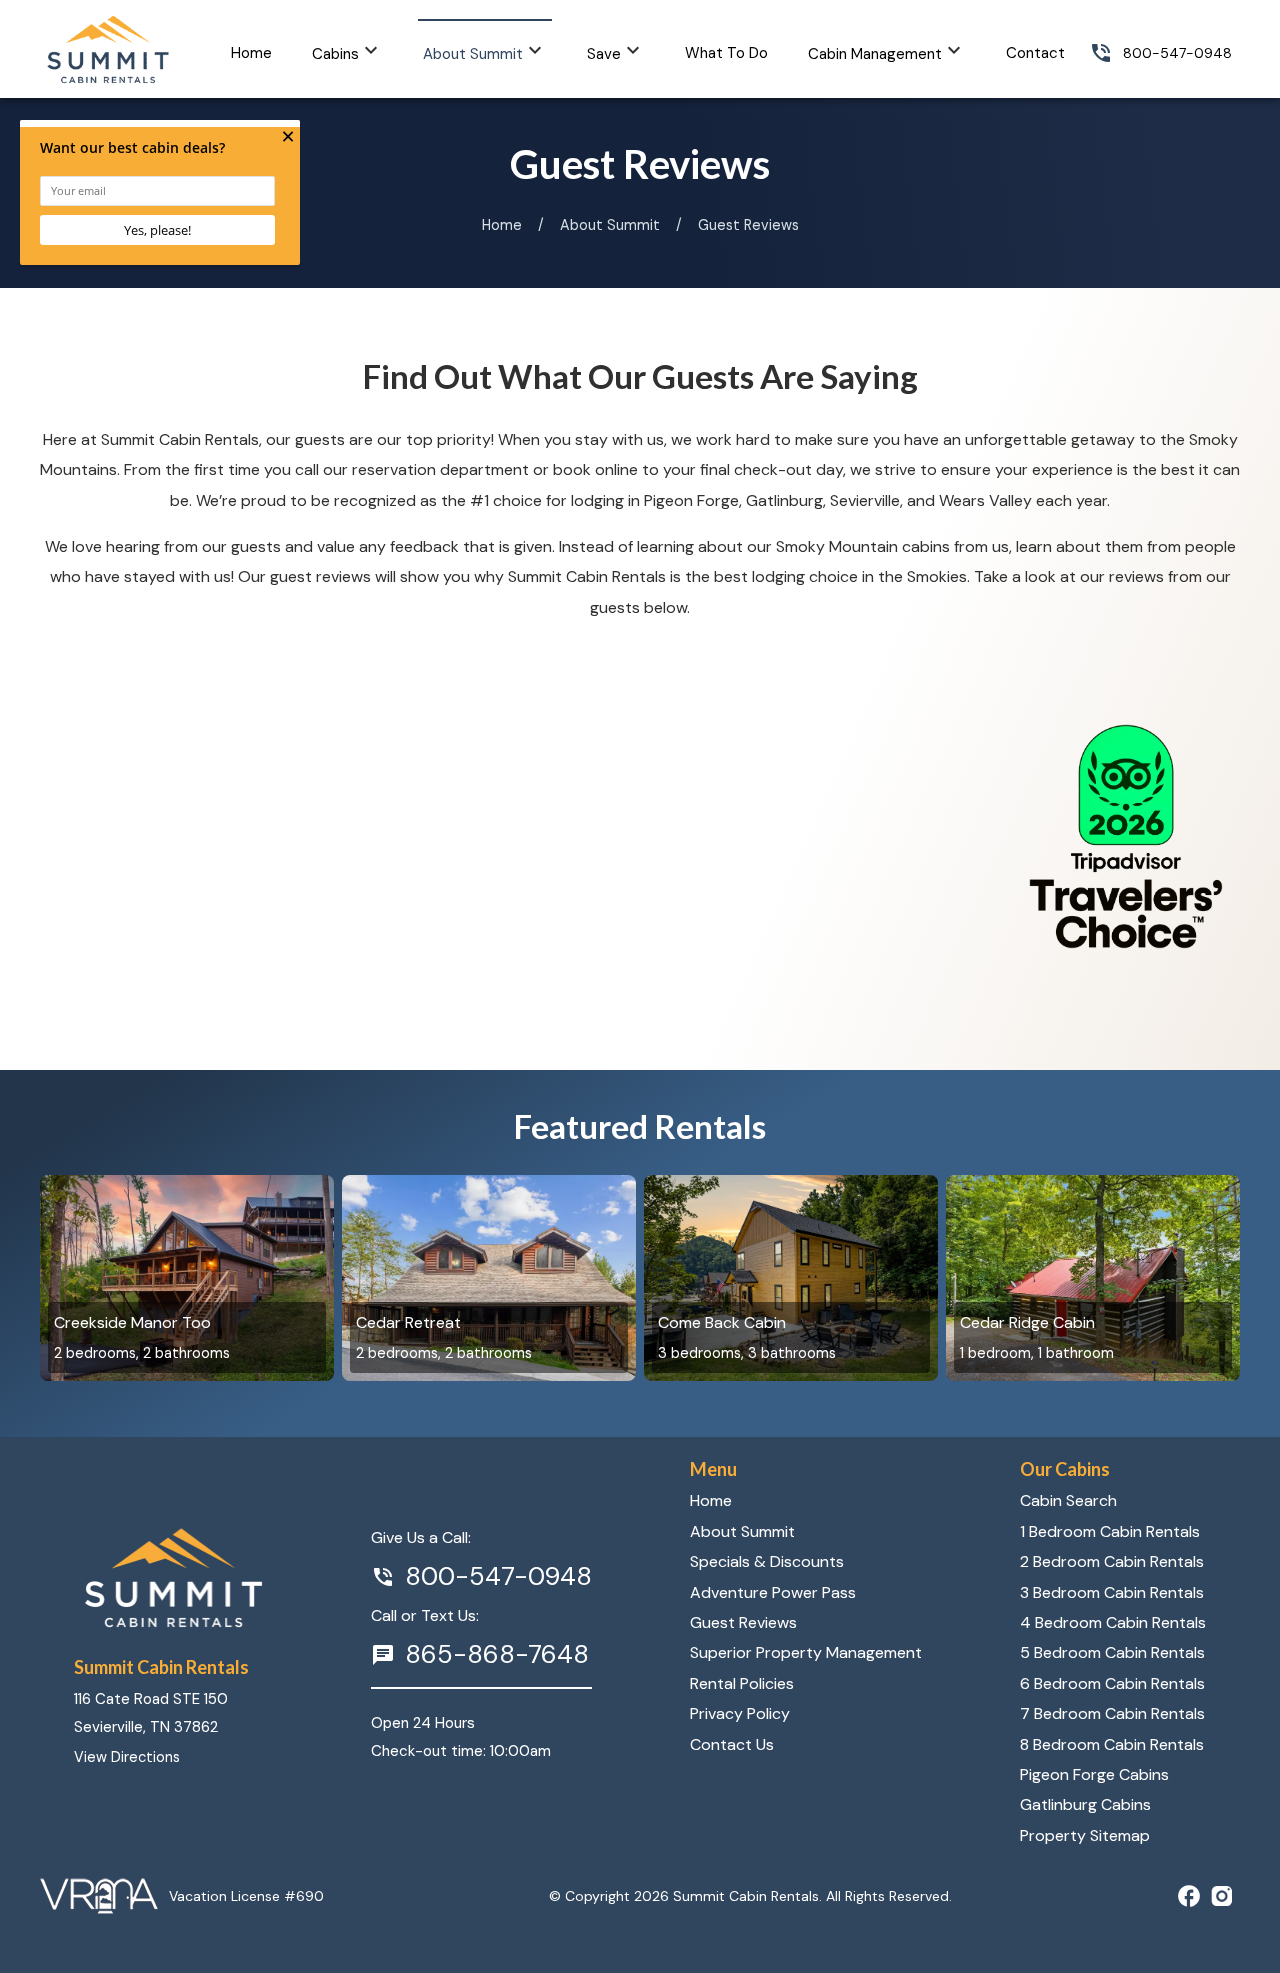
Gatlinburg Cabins (1085, 1804)
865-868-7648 (497, 1654)
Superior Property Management (806, 1652)
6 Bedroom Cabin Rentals (1112, 1683)
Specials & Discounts (767, 1561)
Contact (1035, 53)
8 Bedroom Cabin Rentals (1112, 1744)
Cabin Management (875, 54)
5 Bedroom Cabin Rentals (1112, 1652)
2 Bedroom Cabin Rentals (1112, 1561)
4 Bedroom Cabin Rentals (1113, 1622)
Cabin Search (1068, 1500)
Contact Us (732, 1744)
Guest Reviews (743, 1622)
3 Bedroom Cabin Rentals (1112, 1592)
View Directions (127, 1757)
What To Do (726, 53)
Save (604, 54)
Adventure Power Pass (773, 1592)
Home (251, 53)
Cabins (335, 54)
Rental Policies (742, 1683)
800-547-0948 (1177, 53)
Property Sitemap (1085, 1835)
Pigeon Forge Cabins (1094, 1774)
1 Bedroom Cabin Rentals (1110, 1531)
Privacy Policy (740, 1713)
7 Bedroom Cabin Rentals (1112, 1713)
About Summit (473, 54)
